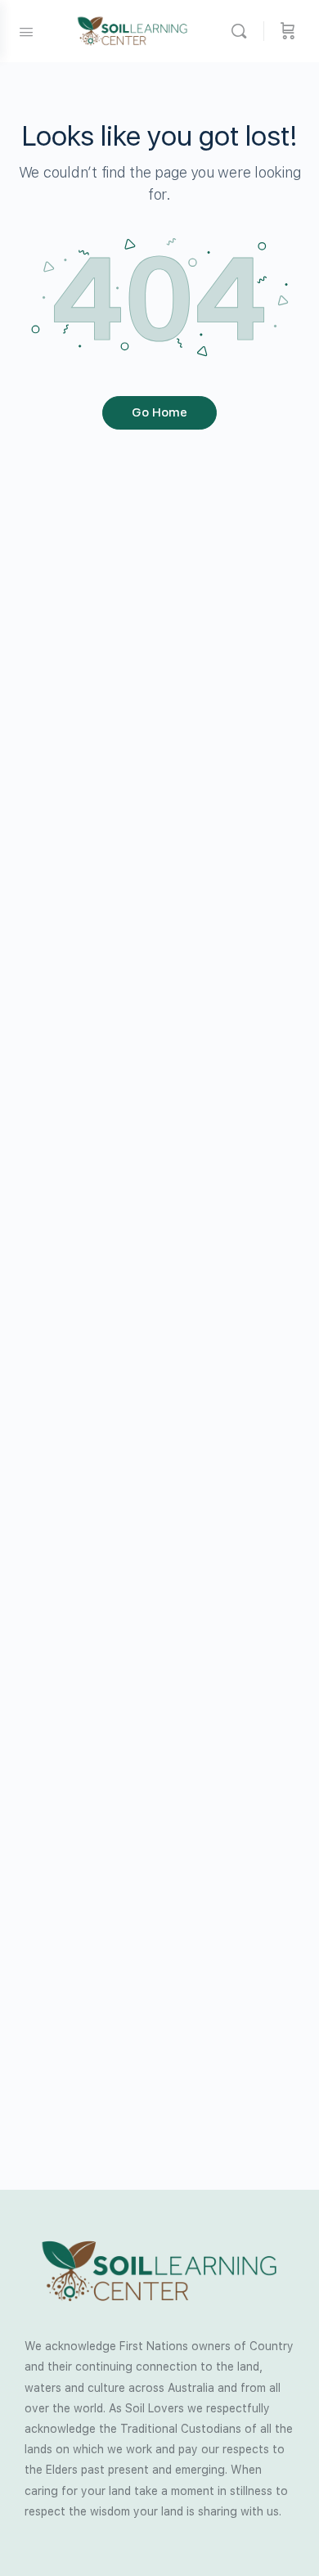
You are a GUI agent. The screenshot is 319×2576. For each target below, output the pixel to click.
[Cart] (288, 31)
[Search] (243, 31)
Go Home (159, 412)
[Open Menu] (26, 30)
